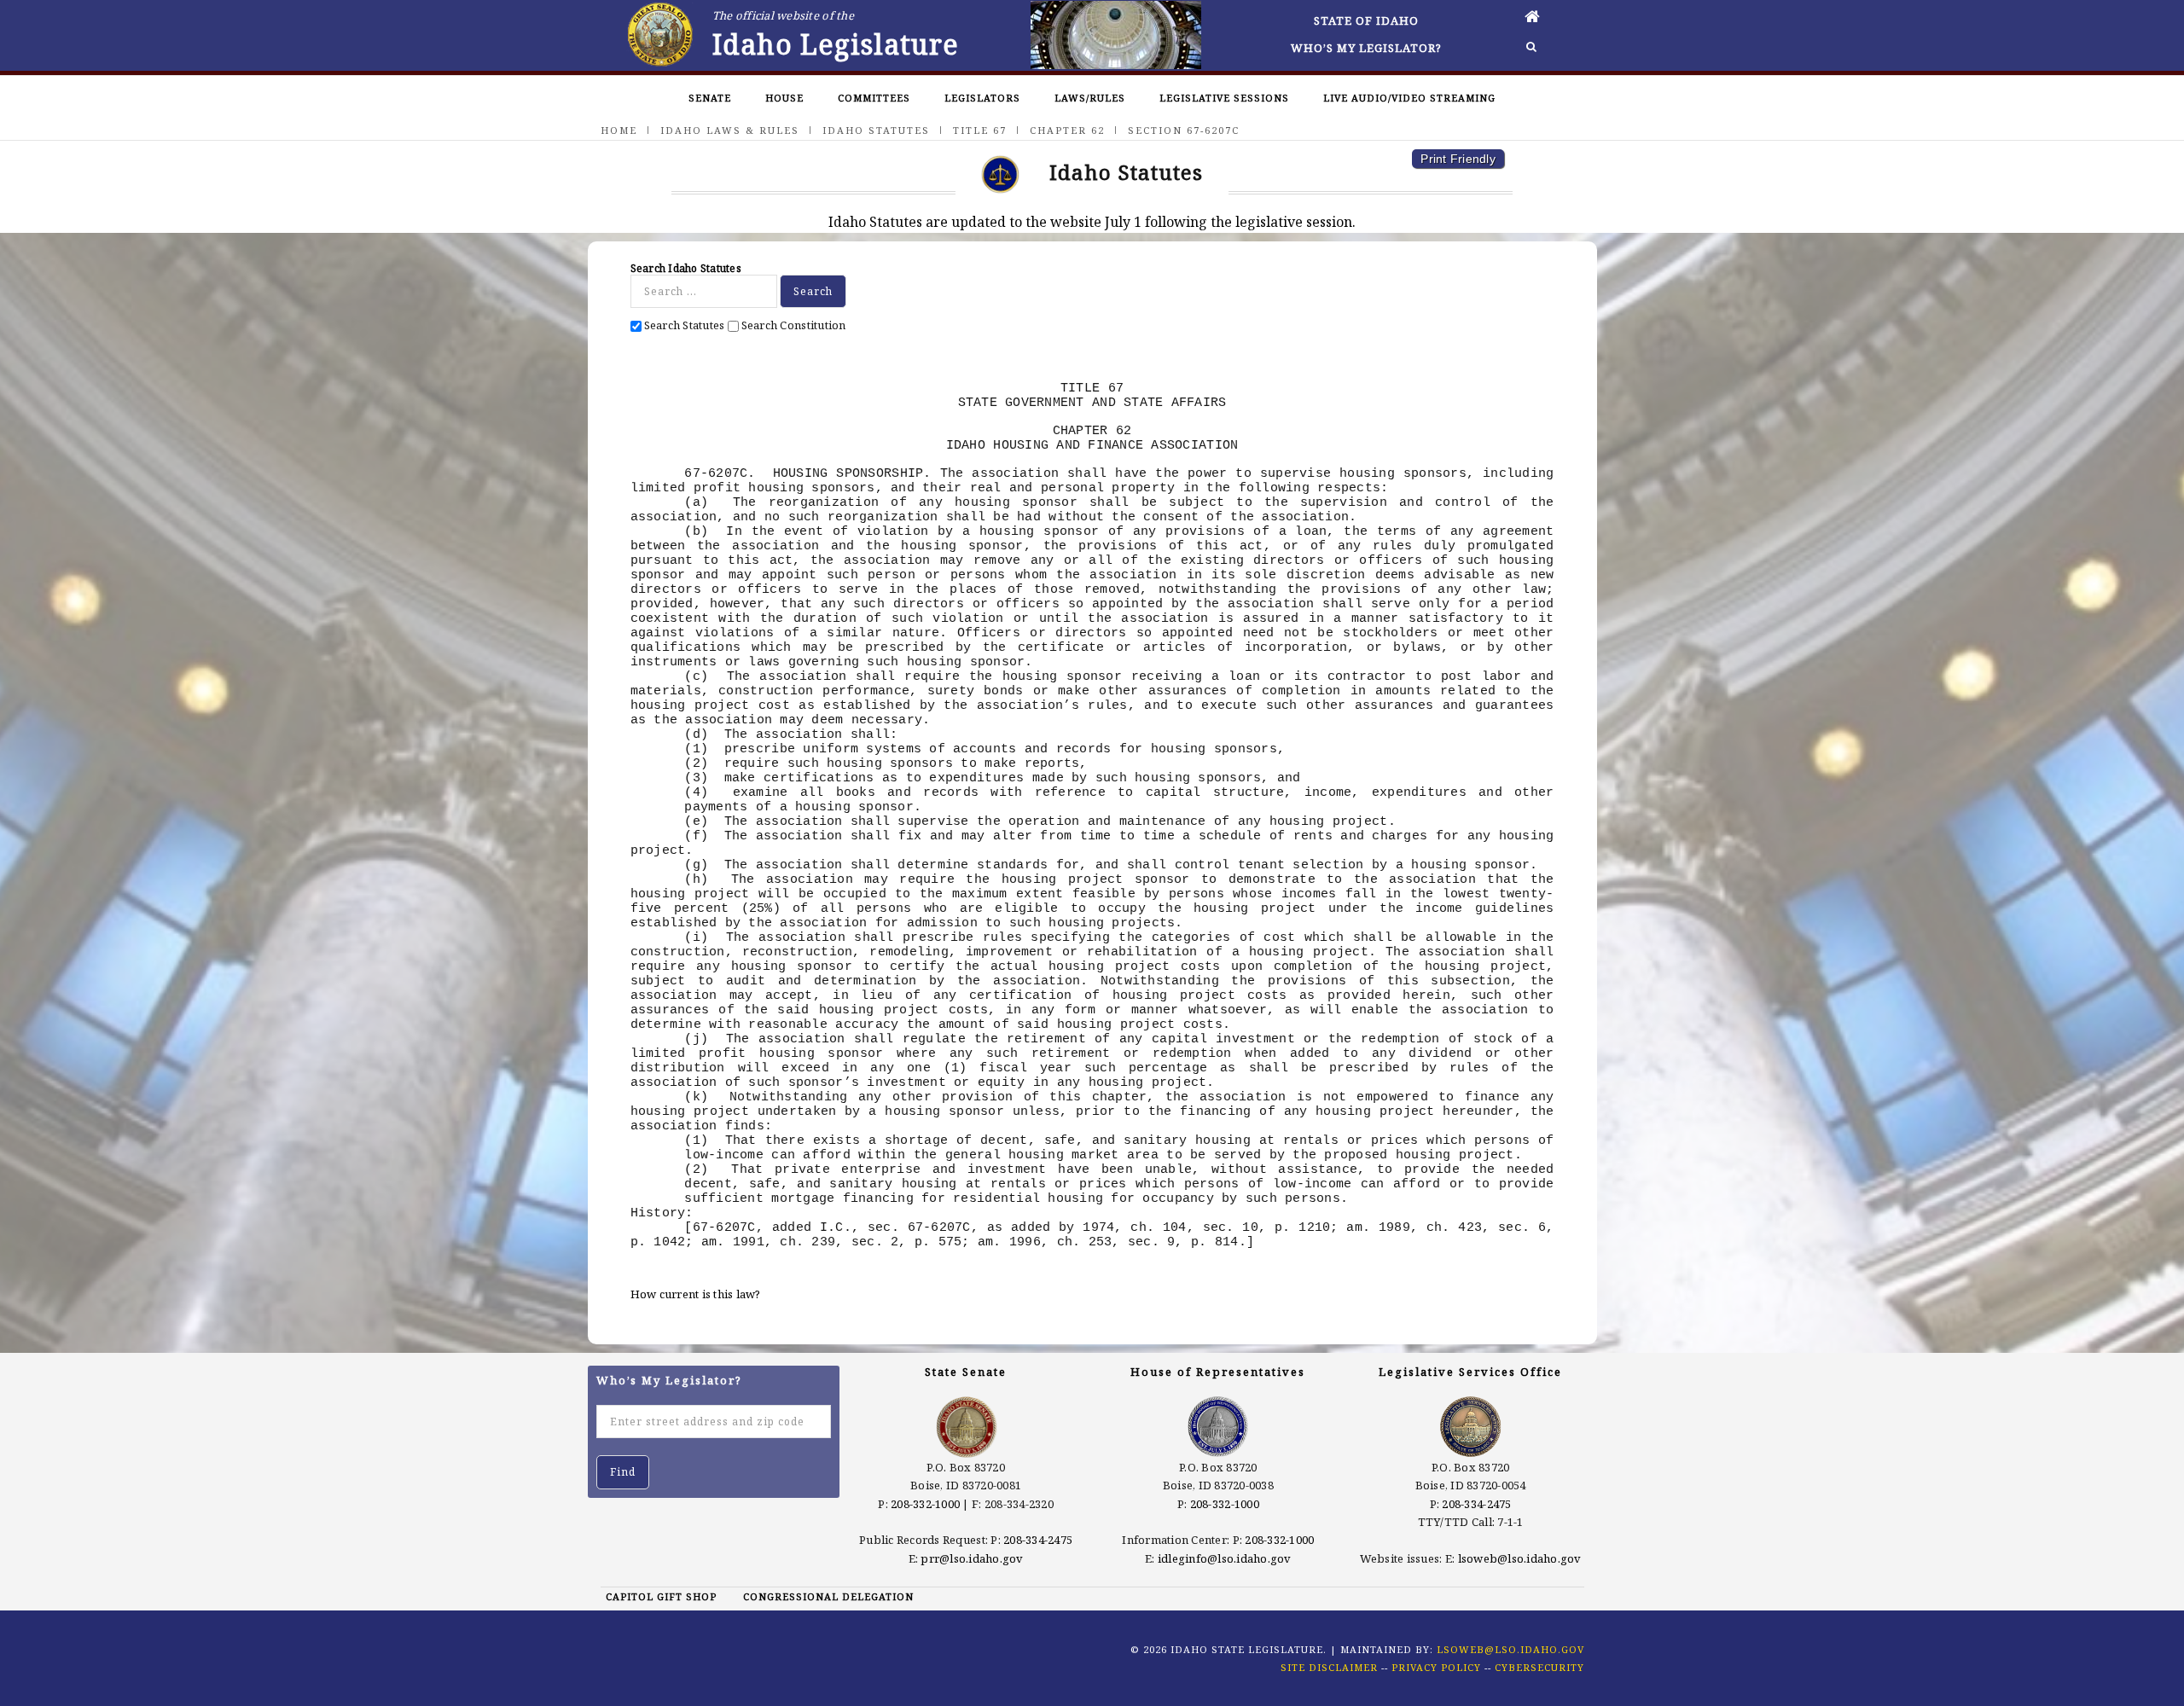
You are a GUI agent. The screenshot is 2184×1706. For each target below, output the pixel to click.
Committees (874, 98)
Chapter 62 (1067, 130)
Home (619, 130)
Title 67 (980, 130)
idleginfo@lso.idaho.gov (1225, 1558)
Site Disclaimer (1329, 1667)
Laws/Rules (1090, 98)
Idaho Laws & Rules (730, 130)
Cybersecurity (1539, 1667)
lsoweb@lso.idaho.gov (1520, 1558)
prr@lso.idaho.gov (972, 1558)
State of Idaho (1366, 20)
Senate (710, 98)
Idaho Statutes (876, 130)
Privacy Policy (1436, 1667)
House (784, 98)
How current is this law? (696, 1294)
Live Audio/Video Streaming (1409, 98)
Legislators (982, 98)
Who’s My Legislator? (1366, 48)
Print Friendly (1458, 159)
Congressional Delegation (828, 1596)
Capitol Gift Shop (661, 1596)
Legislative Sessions (1224, 98)
